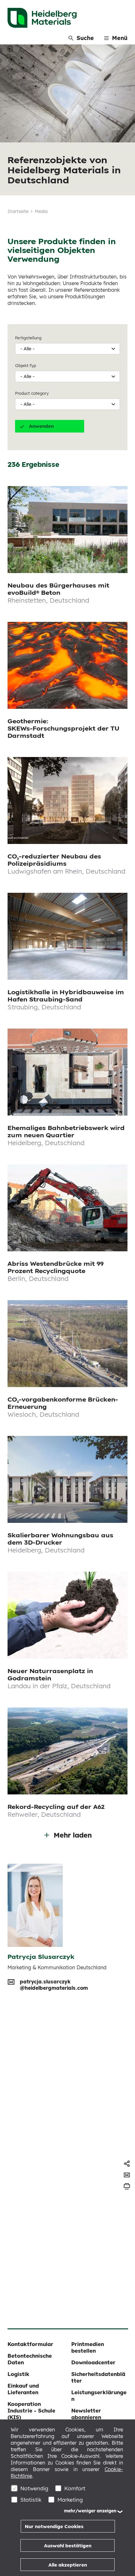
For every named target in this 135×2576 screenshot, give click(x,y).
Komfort (75, 2488)
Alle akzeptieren (68, 2565)
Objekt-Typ (26, 365)
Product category (32, 393)
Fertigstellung (28, 338)
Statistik (31, 2500)
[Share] (127, 2164)
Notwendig (34, 2488)
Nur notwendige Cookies (54, 2526)
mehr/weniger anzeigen (90, 2511)
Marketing (70, 2500)
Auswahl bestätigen (68, 2546)
